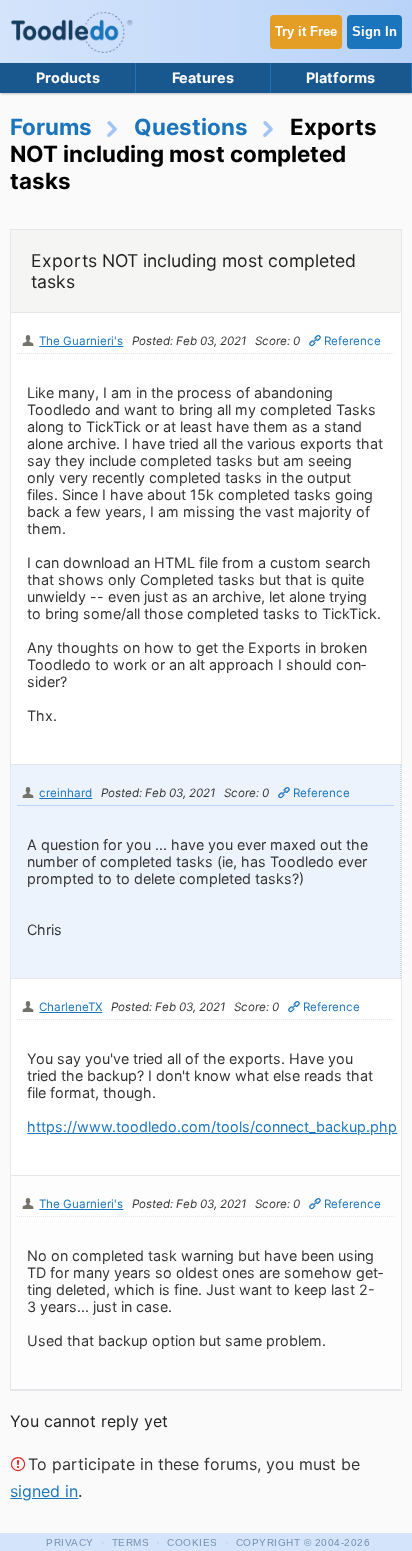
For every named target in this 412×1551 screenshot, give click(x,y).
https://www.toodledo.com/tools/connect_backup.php (212, 1126)
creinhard (65, 793)
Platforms (340, 77)
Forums (51, 126)
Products (68, 77)
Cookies (192, 1542)
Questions (191, 126)
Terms (131, 1542)
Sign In (374, 31)
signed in (44, 1491)
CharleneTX (70, 1007)
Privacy (70, 1542)
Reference (352, 341)
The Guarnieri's (81, 341)
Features (203, 77)
